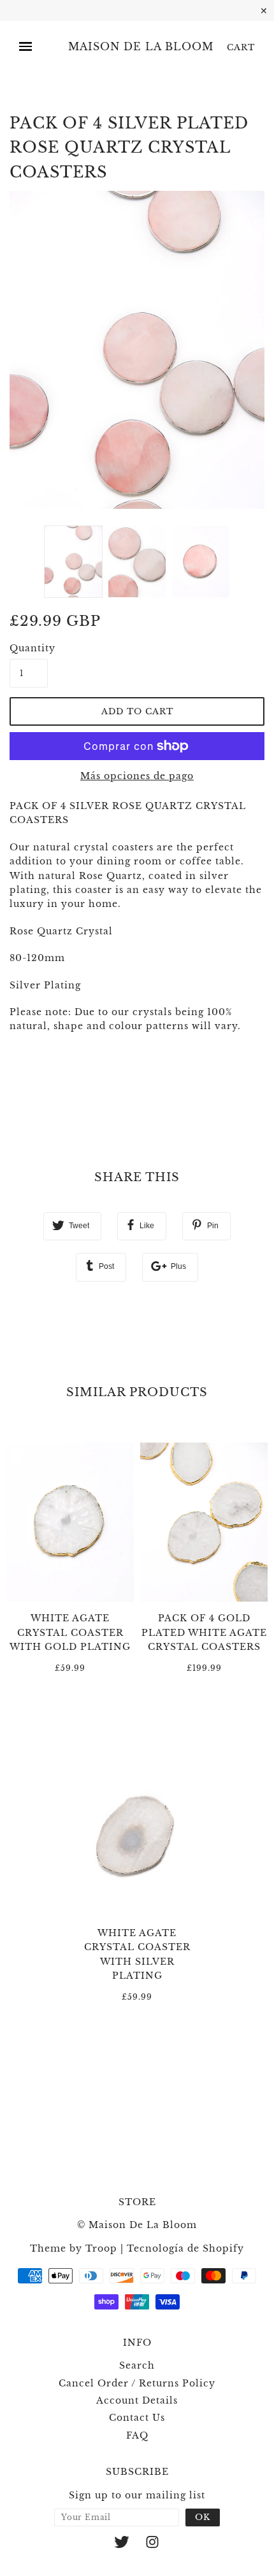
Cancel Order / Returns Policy (137, 2383)
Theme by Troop (74, 2248)
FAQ (137, 2435)
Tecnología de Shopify (185, 2248)
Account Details (137, 2400)
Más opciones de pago (137, 776)
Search (137, 2365)
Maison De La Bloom (141, 47)
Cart (241, 47)
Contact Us (137, 2418)
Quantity (29, 648)
